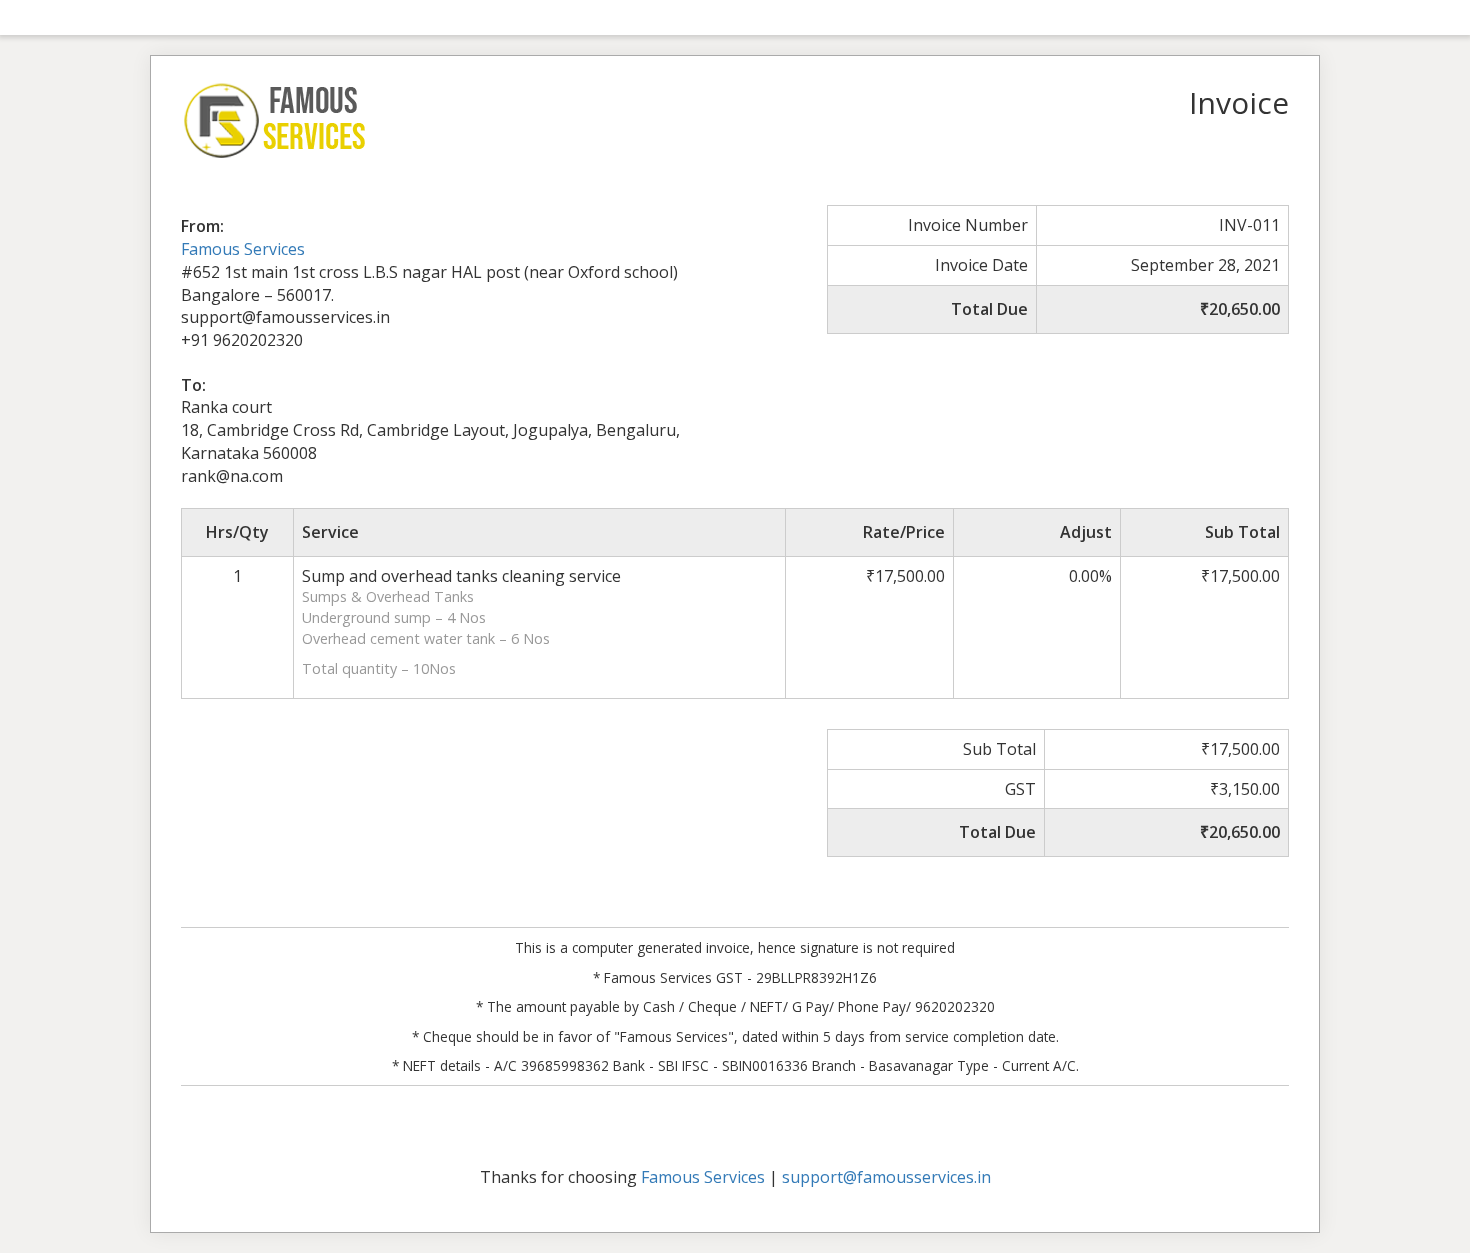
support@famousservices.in (886, 1177)
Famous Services (243, 249)
